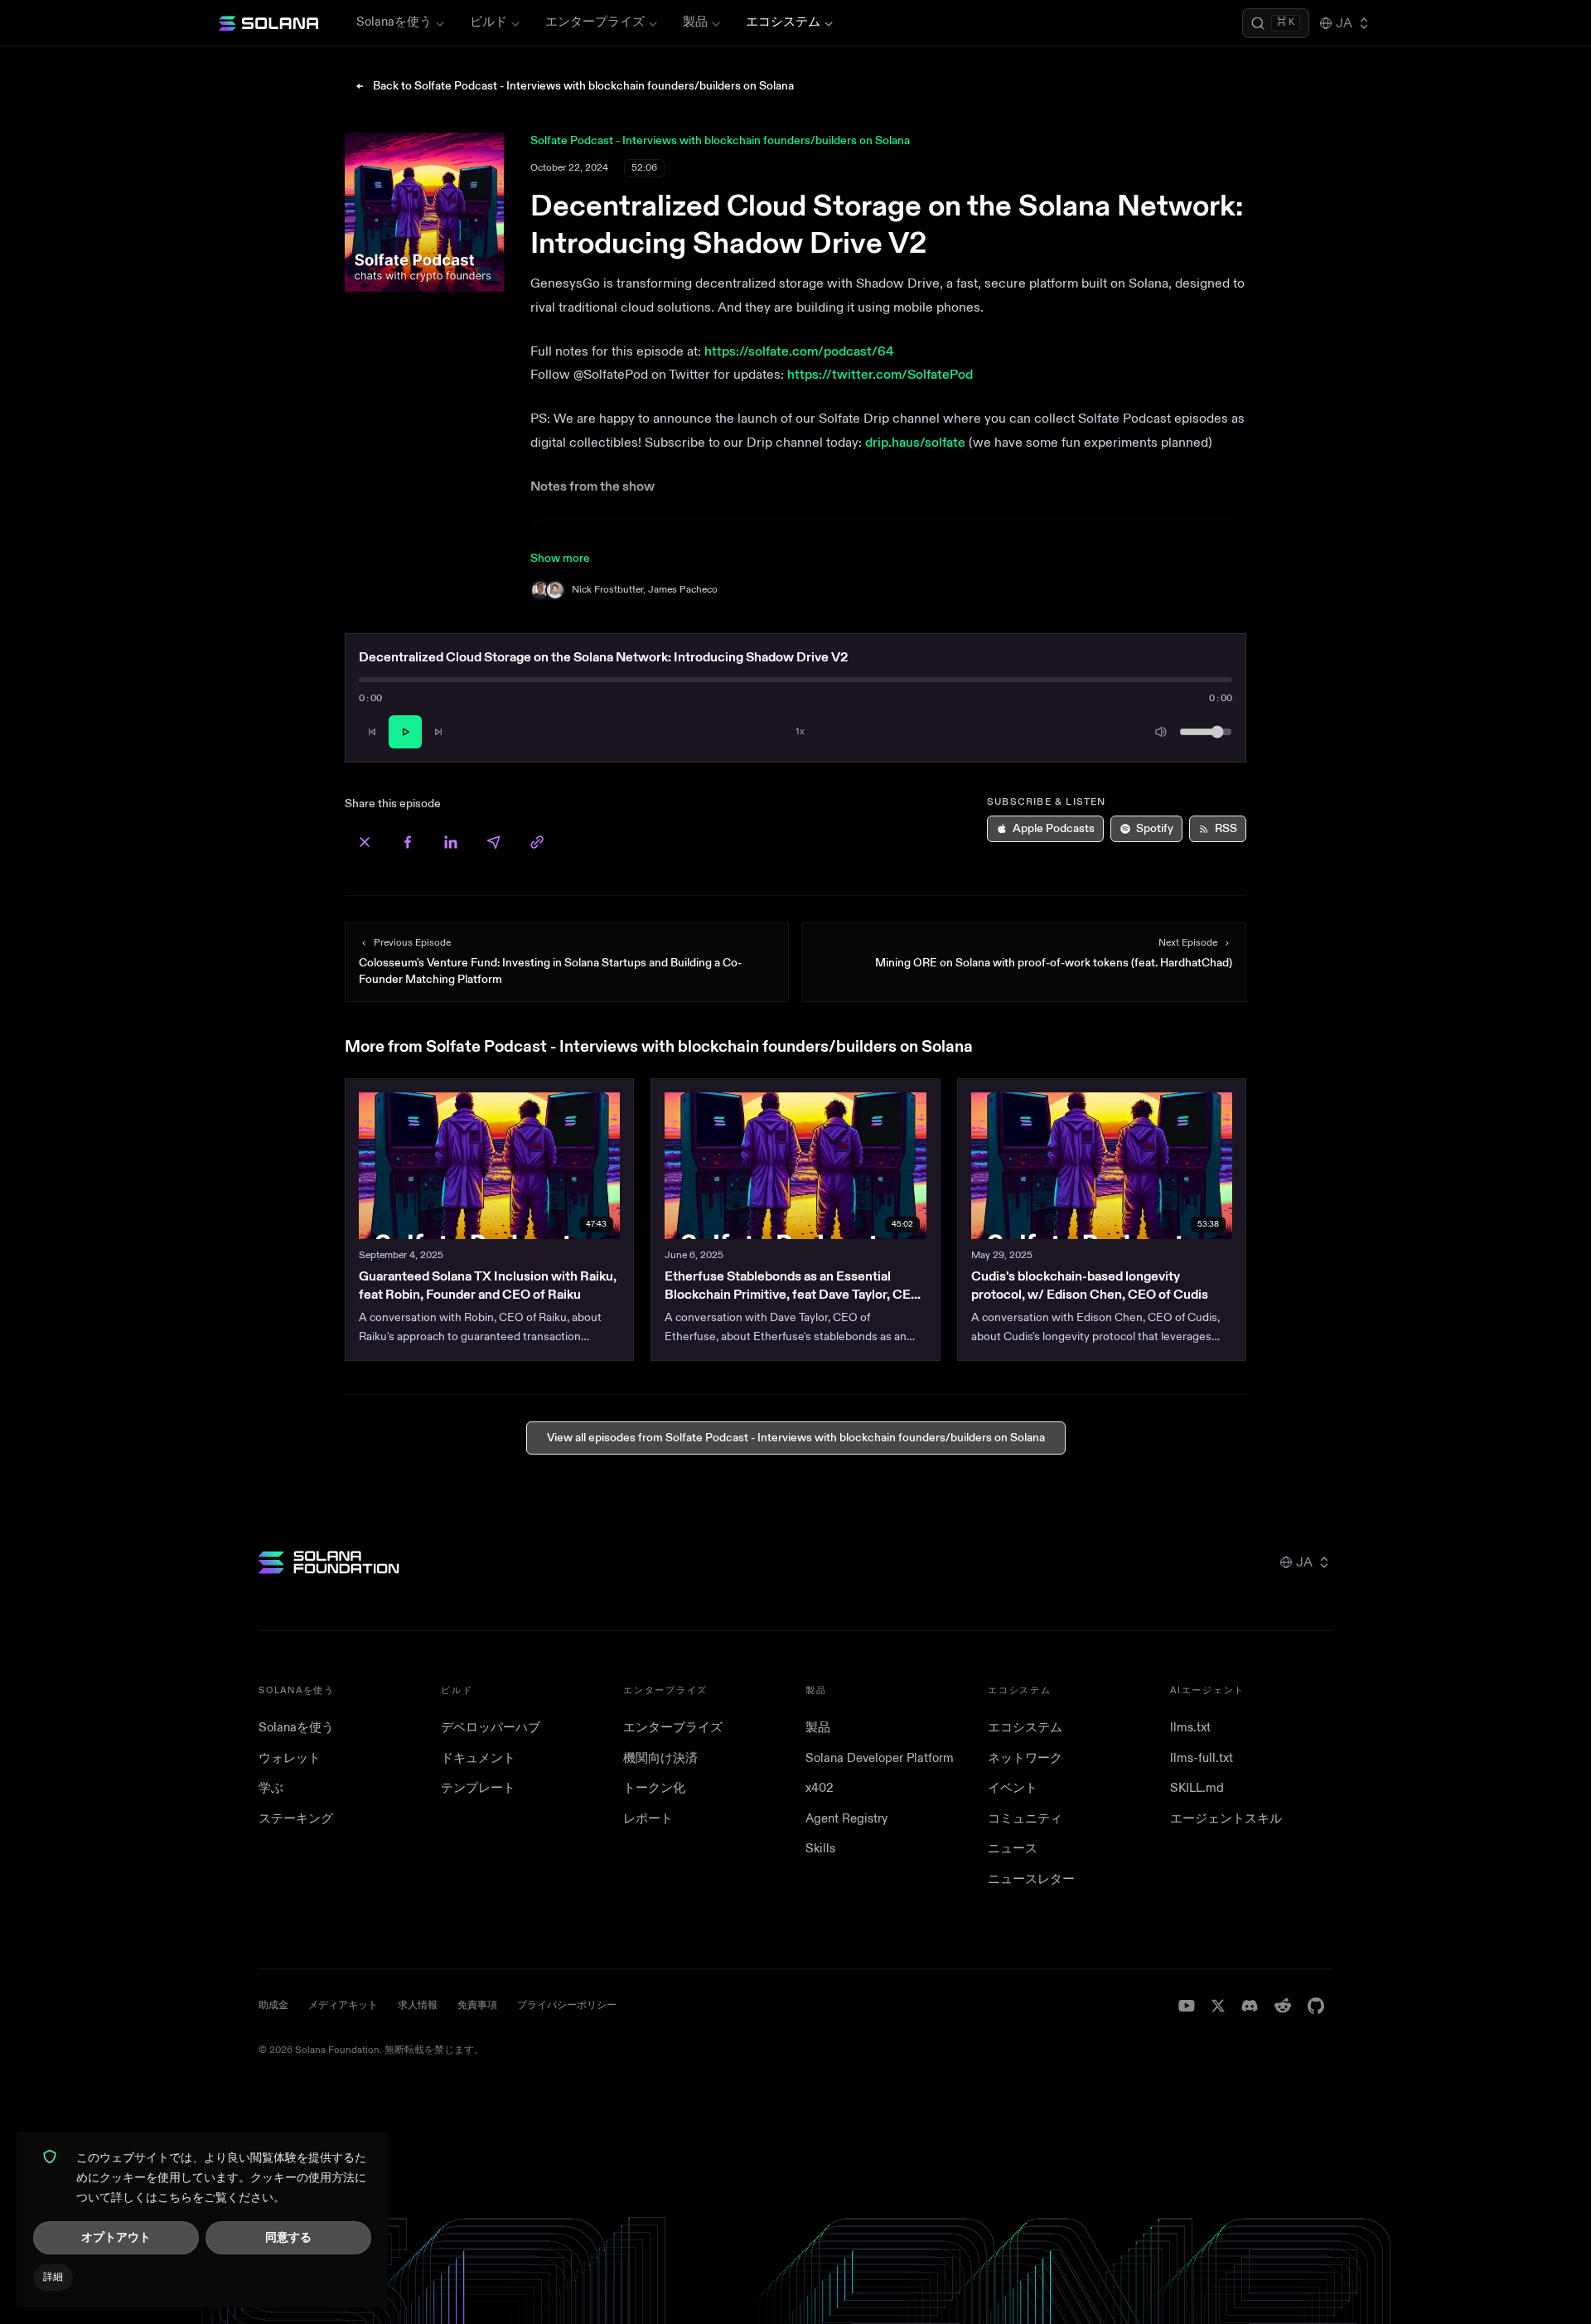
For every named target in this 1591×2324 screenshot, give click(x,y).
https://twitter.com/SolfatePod (880, 375)
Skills (820, 1849)
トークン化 (654, 1788)
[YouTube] (1187, 2006)
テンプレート (478, 1788)
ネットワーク (1025, 1758)
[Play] (405, 732)
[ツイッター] (1218, 2006)
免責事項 (477, 2005)
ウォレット (290, 1758)
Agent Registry (846, 1819)
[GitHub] (1316, 2006)
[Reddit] (1283, 2006)
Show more (560, 558)
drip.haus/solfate (915, 443)
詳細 (53, 2277)
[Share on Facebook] (408, 842)
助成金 (273, 2005)
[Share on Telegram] (494, 842)
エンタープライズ (595, 22)
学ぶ (271, 1788)
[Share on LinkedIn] (451, 842)
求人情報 (418, 2005)
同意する (288, 2237)
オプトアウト (116, 2237)
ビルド (488, 22)
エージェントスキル (1226, 1819)
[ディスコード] (1250, 2006)
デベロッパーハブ (491, 1728)
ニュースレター (1031, 1879)
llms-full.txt (1202, 1758)
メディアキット (343, 2005)
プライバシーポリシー (567, 2005)
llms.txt (1190, 1728)
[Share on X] (365, 842)
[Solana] (268, 23)
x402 (820, 1788)
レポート (648, 1819)
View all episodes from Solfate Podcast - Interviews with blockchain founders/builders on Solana (796, 1438)
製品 (695, 22)
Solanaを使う (394, 22)
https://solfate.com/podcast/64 (799, 351)
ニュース (1013, 1849)
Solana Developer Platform (880, 1758)
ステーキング (296, 1819)
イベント (1013, 1788)
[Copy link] (537, 842)
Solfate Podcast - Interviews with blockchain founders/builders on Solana (720, 140)
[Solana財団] (329, 1562)
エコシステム (783, 22)
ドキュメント (478, 1758)
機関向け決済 (660, 1758)
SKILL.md (1197, 1788)
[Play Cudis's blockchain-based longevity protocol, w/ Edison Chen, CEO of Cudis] (1102, 1166)
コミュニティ (1025, 1819)
